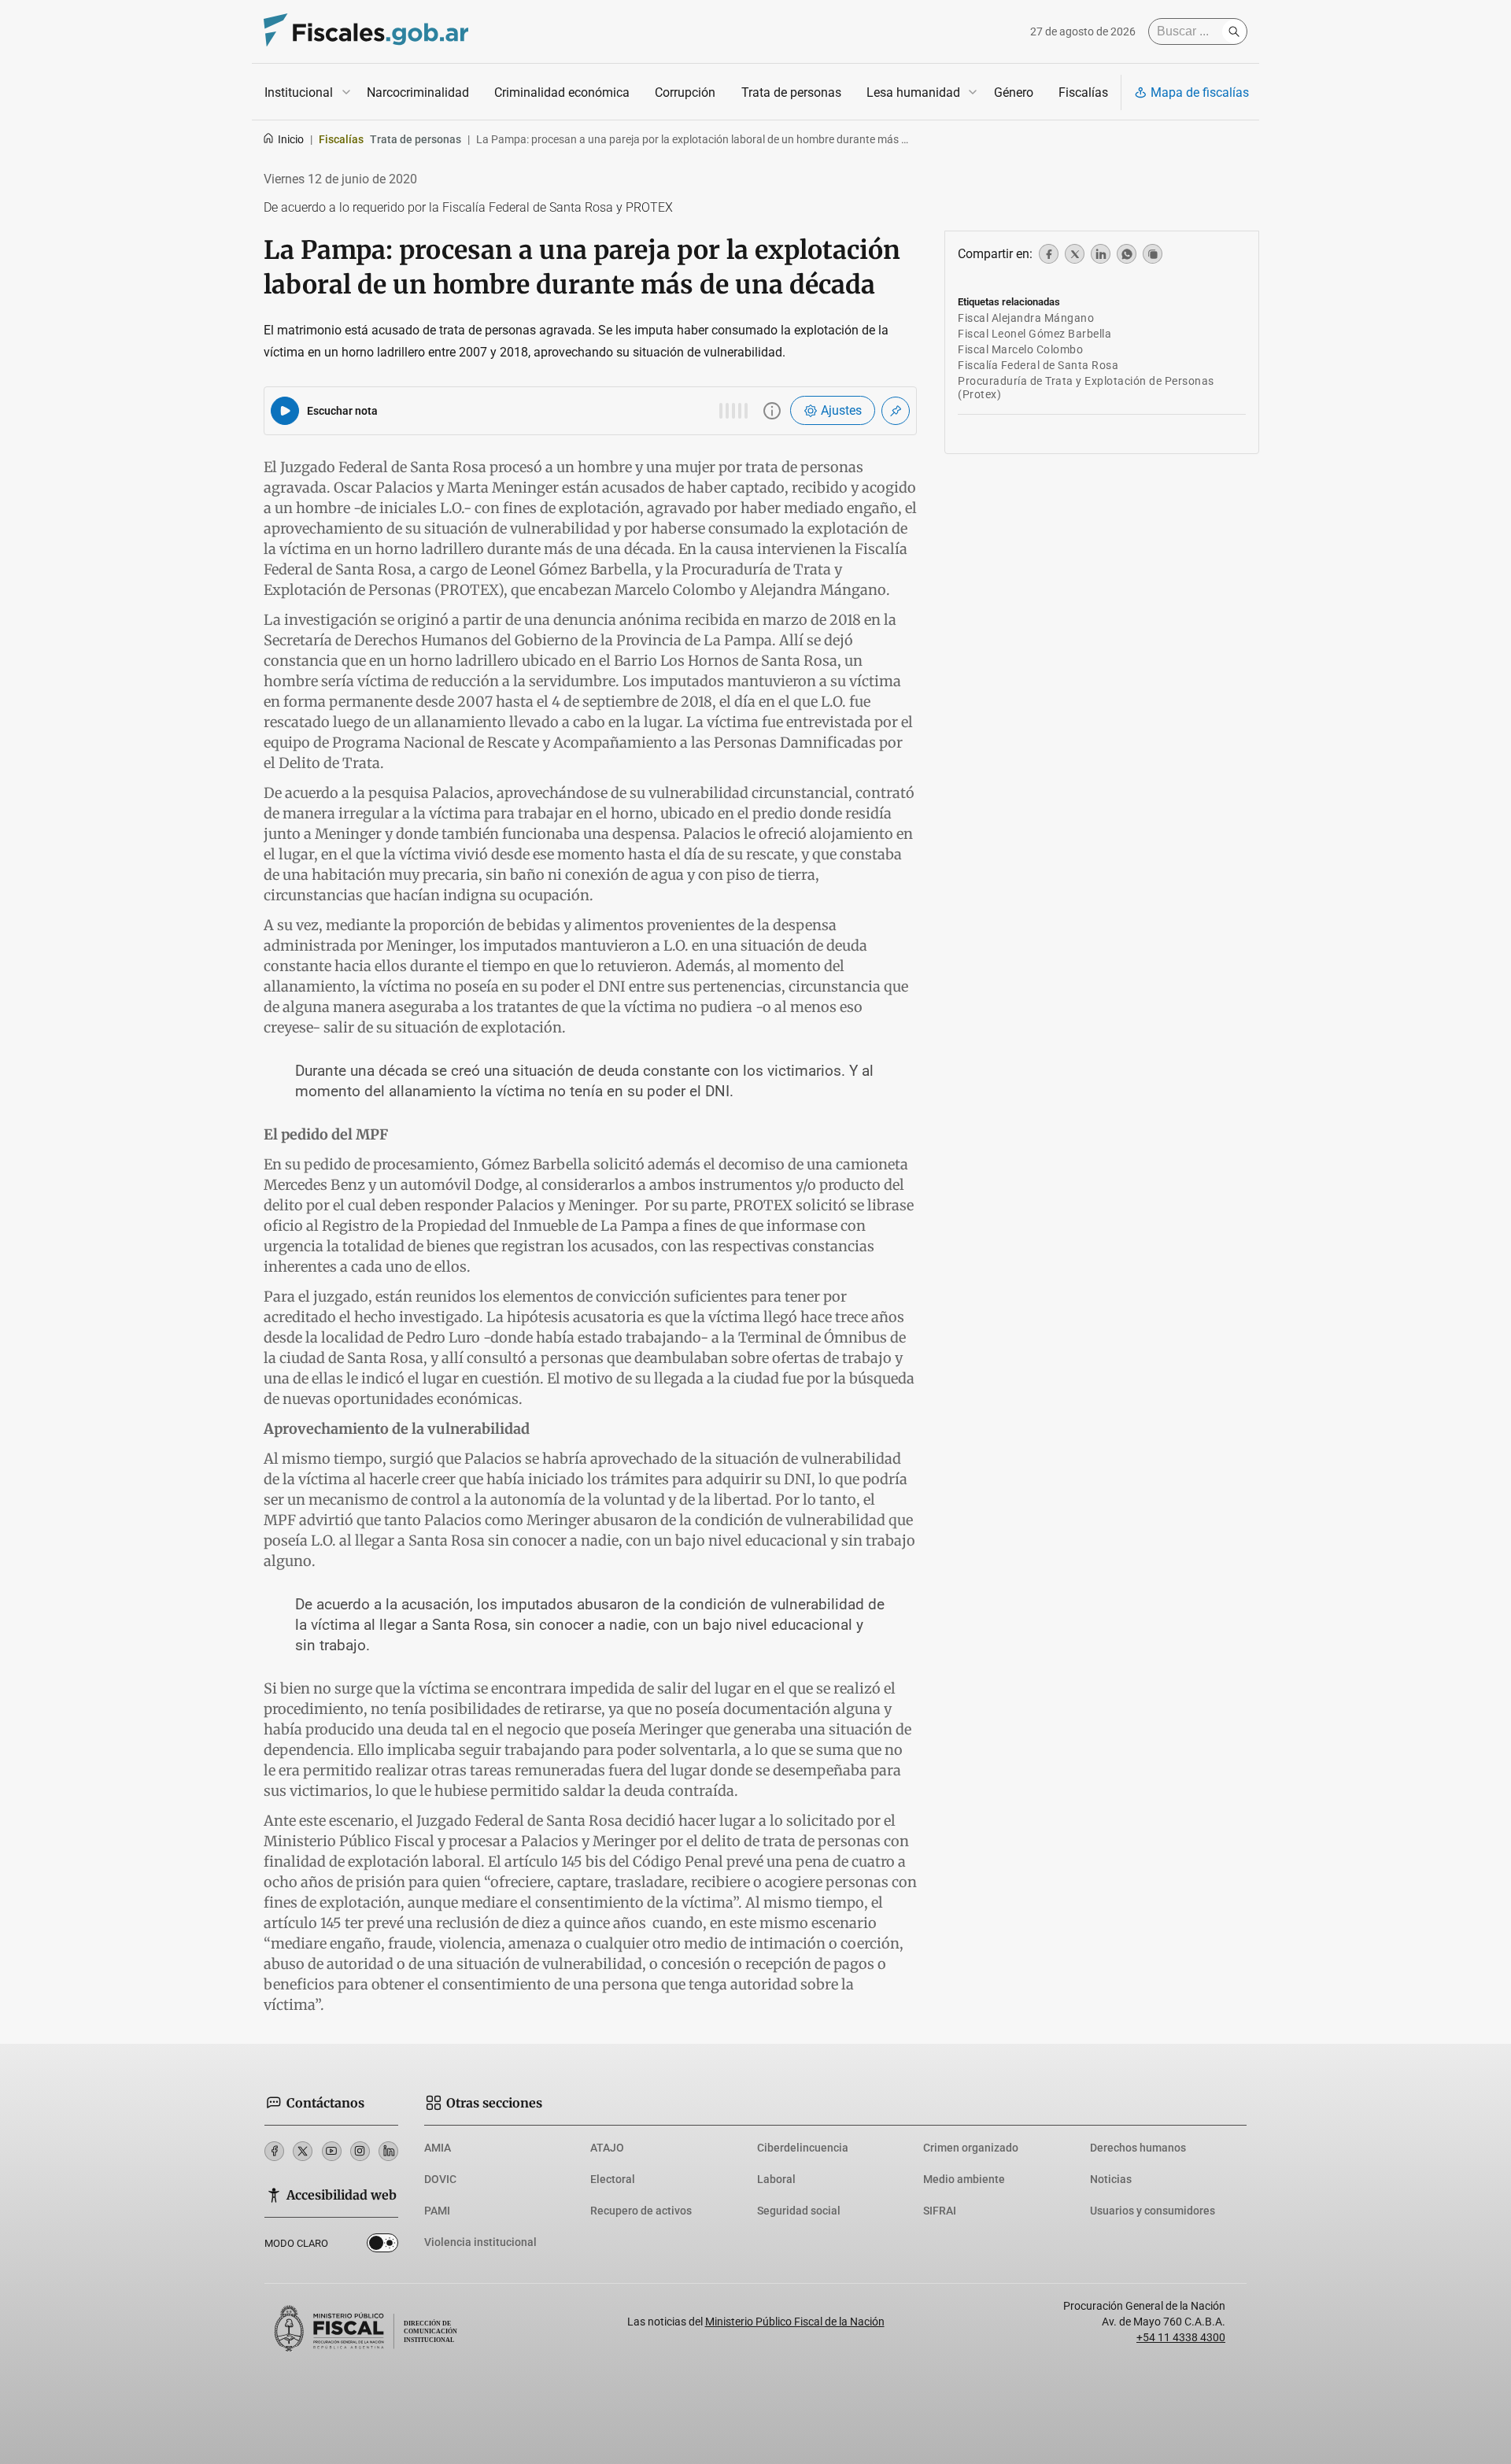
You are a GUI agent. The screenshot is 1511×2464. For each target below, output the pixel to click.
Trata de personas (791, 92)
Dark (382, 2246)
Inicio (291, 139)
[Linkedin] (388, 2151)
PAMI (437, 2211)
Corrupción (685, 92)
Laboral (776, 2179)
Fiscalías (1083, 92)
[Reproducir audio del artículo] (285, 411)
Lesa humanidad (913, 92)
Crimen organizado (971, 2148)
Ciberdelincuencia (803, 2148)
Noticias (1111, 2179)
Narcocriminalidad (418, 92)
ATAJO (607, 2148)
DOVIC (440, 2179)
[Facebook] (274, 2151)
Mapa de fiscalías (1200, 92)
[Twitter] (303, 2151)
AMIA (438, 2148)
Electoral (613, 2179)
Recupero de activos (641, 2211)
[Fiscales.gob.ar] (366, 32)
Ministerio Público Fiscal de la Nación (795, 2322)
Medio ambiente (964, 2179)
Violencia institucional (480, 2242)
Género (1014, 92)
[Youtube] (332, 2151)
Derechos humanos (1138, 2148)
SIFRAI (940, 2211)
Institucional (299, 92)
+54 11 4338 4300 (1181, 2337)
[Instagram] (360, 2151)
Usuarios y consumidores (1153, 2211)
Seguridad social (799, 2211)
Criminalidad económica (562, 92)
